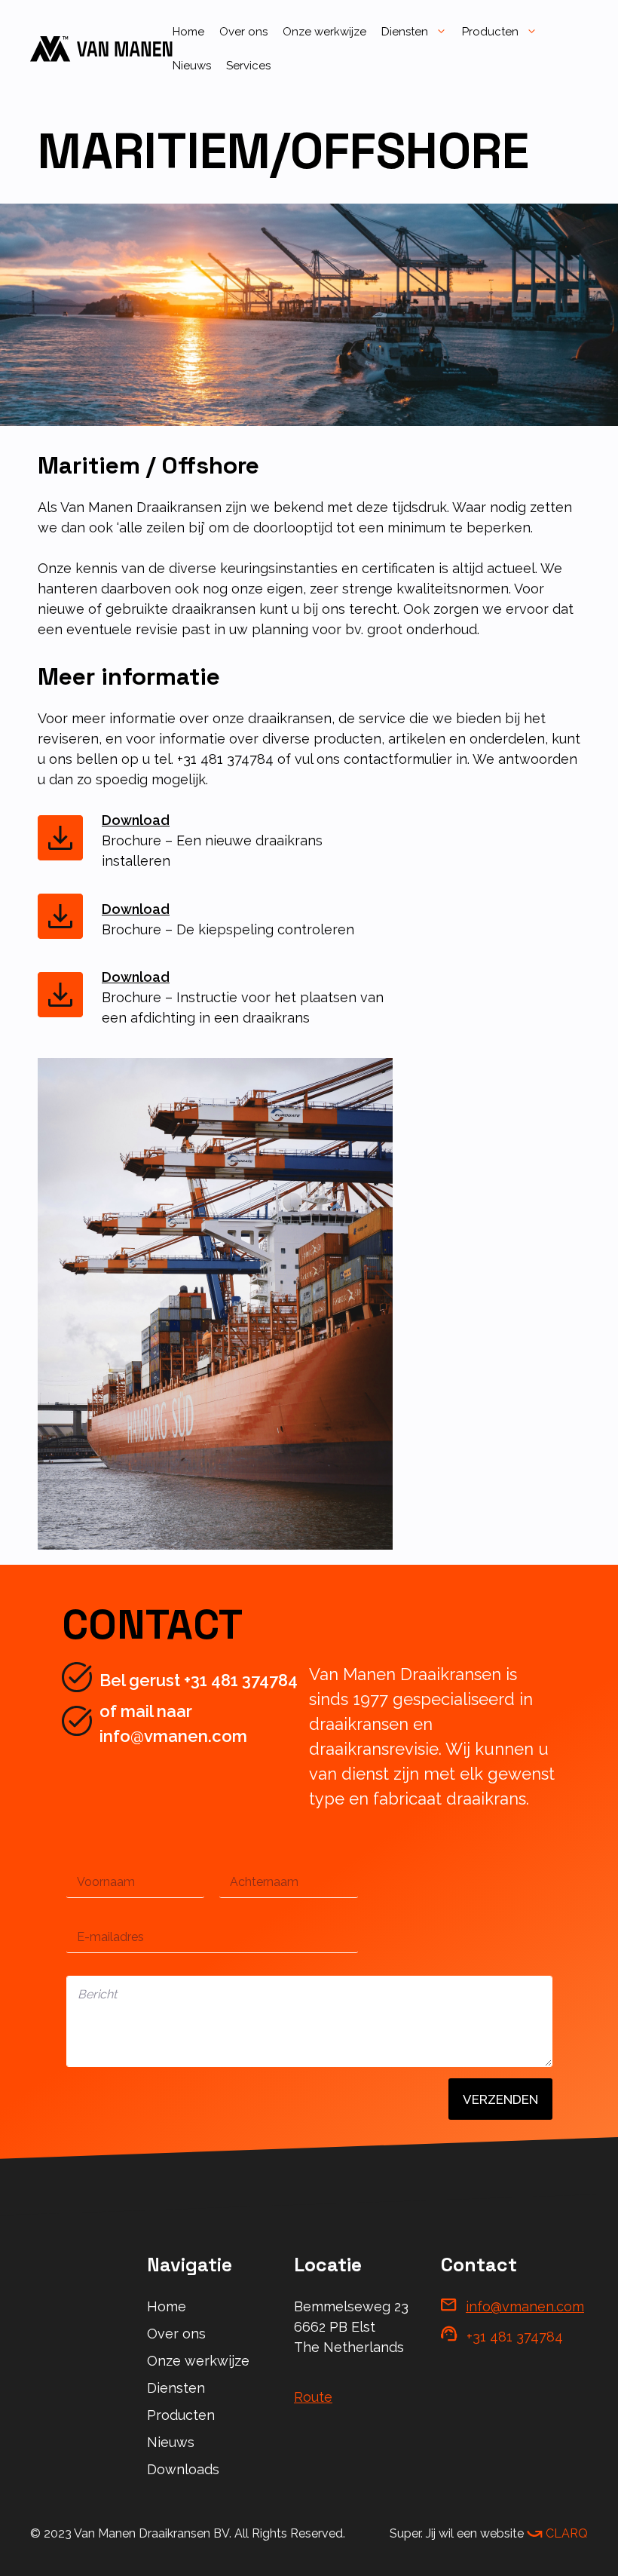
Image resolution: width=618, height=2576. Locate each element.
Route (313, 2397)
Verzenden (500, 2099)
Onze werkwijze (324, 32)
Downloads (183, 2469)
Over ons (243, 32)
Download (136, 820)
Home (188, 32)
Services (248, 66)
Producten (490, 32)
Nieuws (192, 66)
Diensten (405, 32)
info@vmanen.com (525, 2306)
